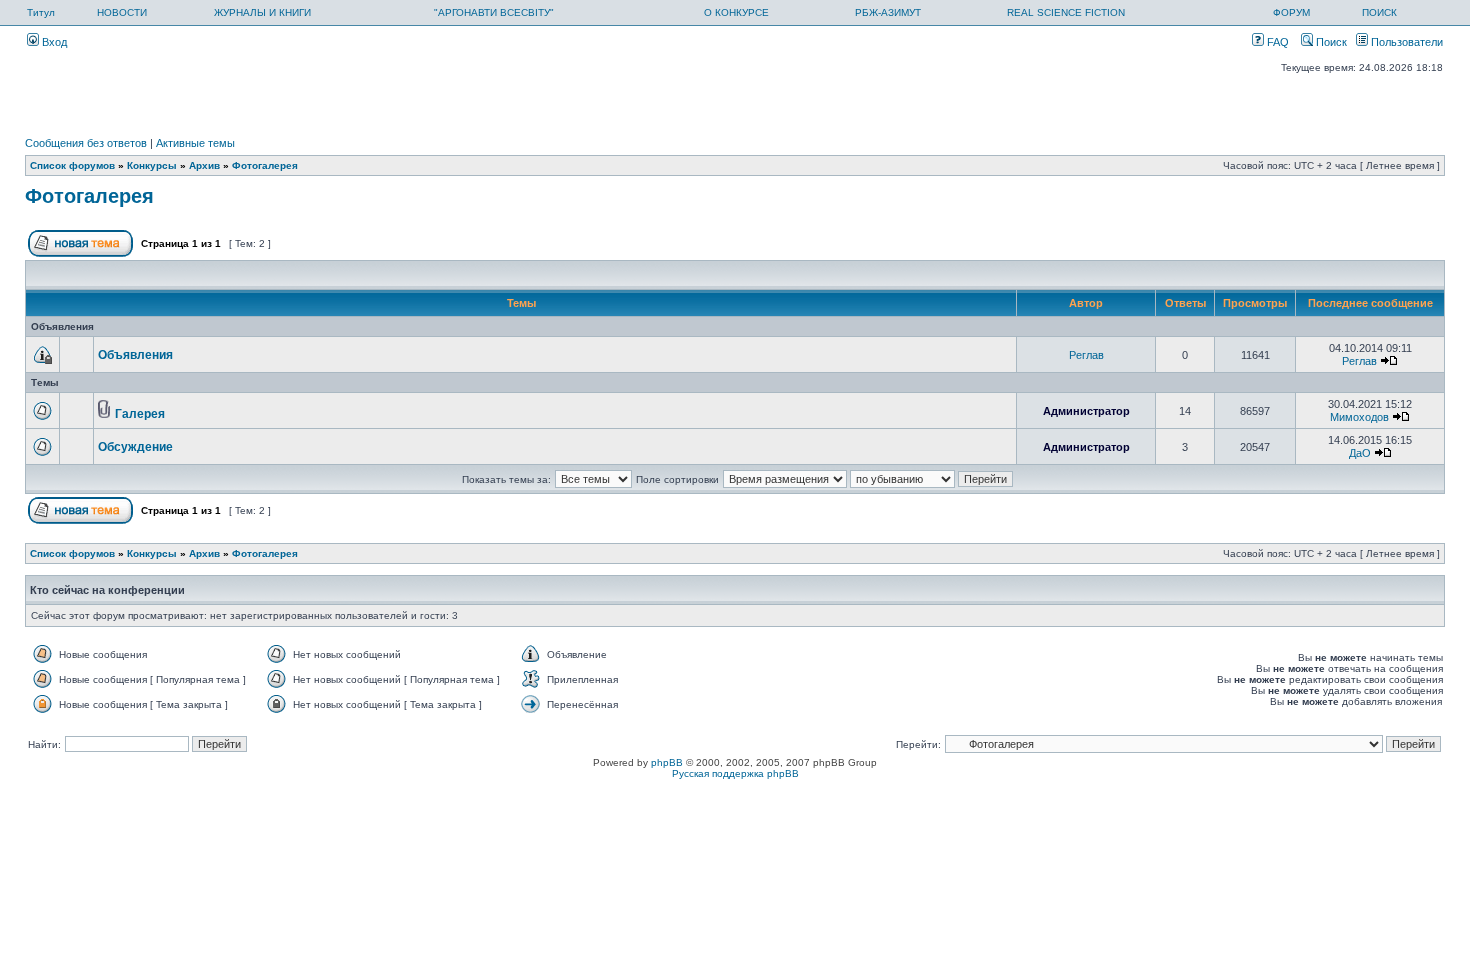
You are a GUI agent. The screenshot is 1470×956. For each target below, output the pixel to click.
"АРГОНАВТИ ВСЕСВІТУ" (494, 12)
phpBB (667, 762)
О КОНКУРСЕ (736, 12)
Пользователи (1405, 42)
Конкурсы (152, 165)
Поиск (1330, 42)
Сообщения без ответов (86, 143)
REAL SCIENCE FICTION (1066, 12)
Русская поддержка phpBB (735, 773)
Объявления (135, 355)
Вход (53, 42)
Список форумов (72, 165)
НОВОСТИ (122, 12)
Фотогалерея (265, 165)
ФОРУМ (1291, 12)
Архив (204, 165)
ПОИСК (1379, 12)
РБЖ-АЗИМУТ (888, 12)
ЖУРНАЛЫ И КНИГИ (262, 12)
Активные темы (195, 143)
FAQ (1276, 42)
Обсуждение (135, 447)
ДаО (1360, 453)
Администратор (1086, 411)
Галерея (140, 414)
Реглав (1086, 355)
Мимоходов (1359, 417)
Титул (41, 12)
